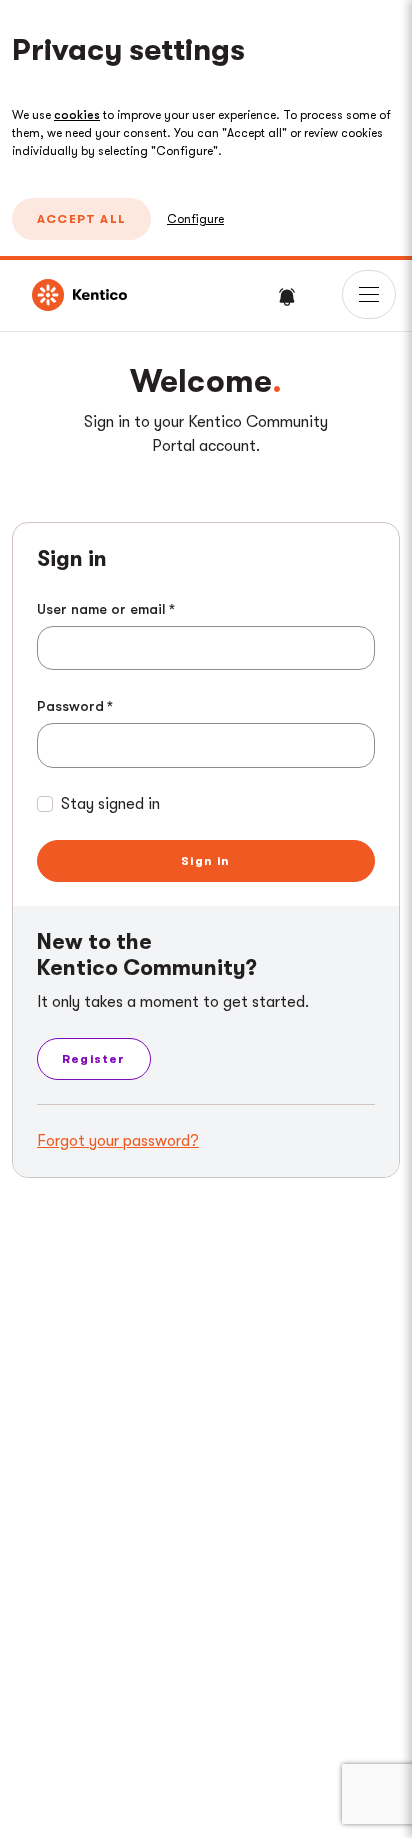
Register (94, 1059)
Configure (195, 219)
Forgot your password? (118, 1141)
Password (70, 706)
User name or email (101, 609)
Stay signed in (110, 804)
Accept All (81, 219)
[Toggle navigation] (369, 294)
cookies (77, 115)
